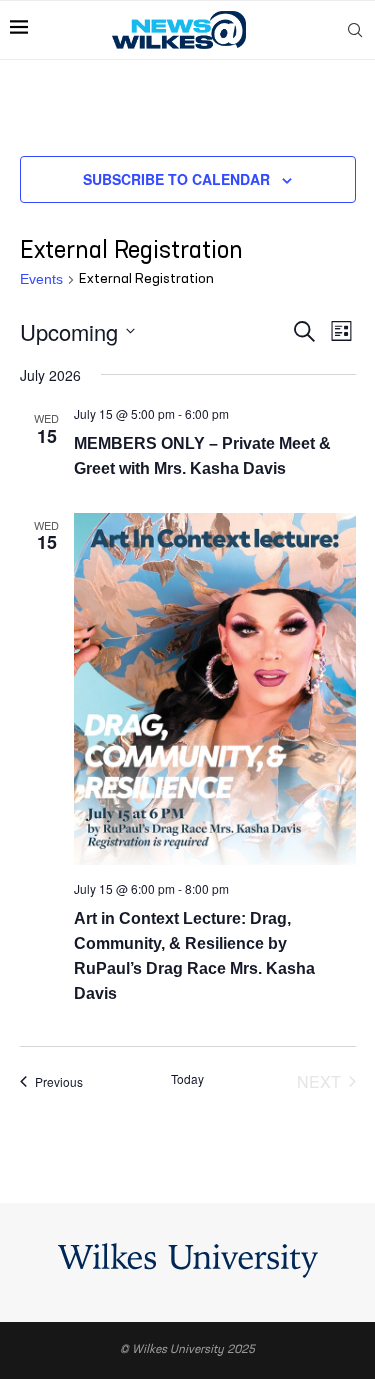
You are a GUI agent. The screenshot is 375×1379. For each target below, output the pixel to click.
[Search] (355, 30)
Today (187, 1079)
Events (41, 279)
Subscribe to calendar (176, 179)
